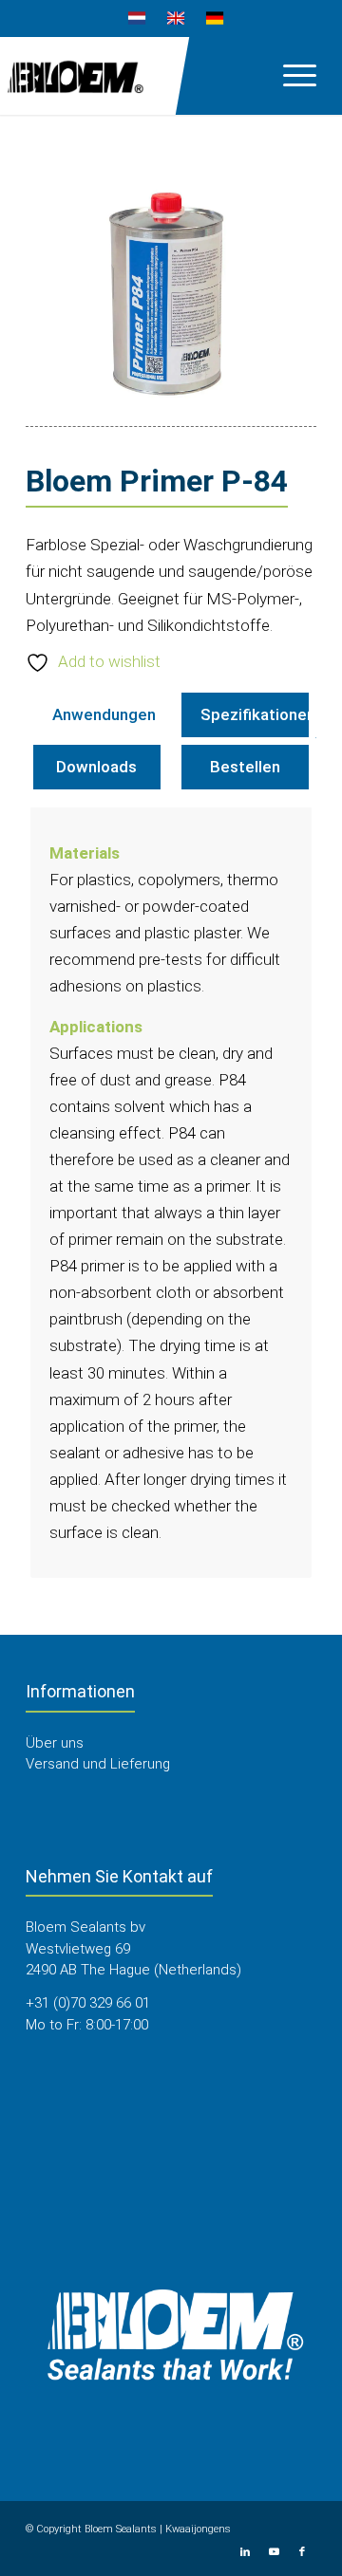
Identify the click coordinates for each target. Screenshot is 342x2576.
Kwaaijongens (198, 2529)
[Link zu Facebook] (302, 2552)
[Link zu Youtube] (274, 2552)
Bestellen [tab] (245, 767)
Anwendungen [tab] (104, 714)
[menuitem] (137, 19)
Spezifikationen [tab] (258, 714)
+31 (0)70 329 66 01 (88, 2003)
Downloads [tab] (96, 767)
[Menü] (290, 75)
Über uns (55, 1743)
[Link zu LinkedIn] (245, 2552)
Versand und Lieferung (98, 1764)
